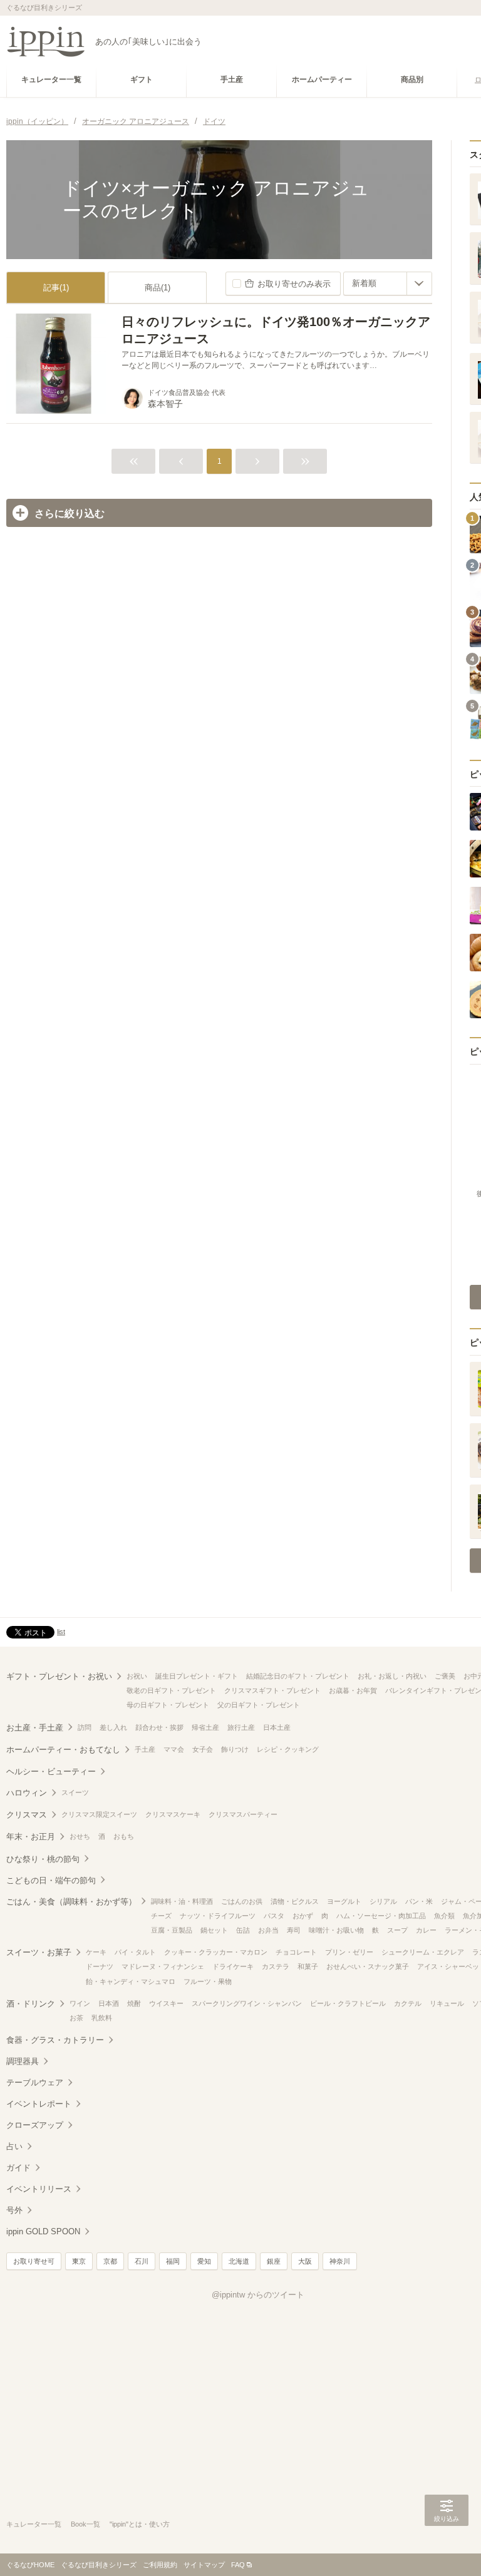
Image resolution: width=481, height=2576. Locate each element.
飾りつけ (235, 1749)
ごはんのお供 (242, 1901)
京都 (110, 2261)
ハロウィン (27, 1793)
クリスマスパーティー (243, 1814)
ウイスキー (166, 2003)
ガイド (18, 2168)
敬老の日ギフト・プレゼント (171, 1690)
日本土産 (277, 1727)
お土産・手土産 (35, 1728)
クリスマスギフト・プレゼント (272, 1690)
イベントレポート (39, 2104)
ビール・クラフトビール (348, 2003)
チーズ (161, 1916)
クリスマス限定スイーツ (99, 1814)
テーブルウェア (35, 2083)
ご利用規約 (160, 2565)
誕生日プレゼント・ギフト (197, 1676)
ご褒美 (445, 1676)
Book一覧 (85, 2524)
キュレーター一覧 (34, 2524)
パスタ (274, 1916)
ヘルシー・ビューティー (51, 1771)
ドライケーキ (233, 1966)
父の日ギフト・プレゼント (259, 1705)
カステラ (276, 1966)
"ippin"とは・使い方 (140, 2524)
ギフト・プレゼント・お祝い (59, 1676)
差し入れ (113, 1727)
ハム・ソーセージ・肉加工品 (381, 1916)
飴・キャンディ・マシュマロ (131, 1981)
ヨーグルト (344, 1901)
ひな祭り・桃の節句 (43, 1859)
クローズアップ (35, 2125)
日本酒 (109, 2003)
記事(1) (56, 288)
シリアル (383, 1901)
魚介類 (444, 1916)
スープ (397, 1930)
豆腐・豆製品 (172, 1930)
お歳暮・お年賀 (353, 1690)
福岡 (173, 2261)
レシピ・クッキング (288, 1749)
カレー (426, 1930)
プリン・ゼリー (349, 1952)
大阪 (305, 2261)
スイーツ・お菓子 (39, 1952)
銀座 (274, 2261)
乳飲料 (102, 2018)
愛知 (204, 2261)
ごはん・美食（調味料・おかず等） (71, 1902)
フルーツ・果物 (208, 1981)
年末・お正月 (31, 1837)
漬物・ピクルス (295, 1901)
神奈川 (340, 2261)
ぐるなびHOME (30, 2565)
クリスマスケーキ (173, 1814)
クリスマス (27, 1815)
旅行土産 (241, 1727)
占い (14, 2146)
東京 (79, 2261)
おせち (80, 1836)
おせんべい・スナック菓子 (368, 1966)
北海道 (239, 2261)
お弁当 (268, 1930)
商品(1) (158, 288)
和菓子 (308, 1966)
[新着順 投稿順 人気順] (388, 284)
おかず (303, 1916)
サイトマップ (204, 2565)
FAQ (238, 2565)
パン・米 (419, 1901)
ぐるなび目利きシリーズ (99, 2565)
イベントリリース (39, 2189)
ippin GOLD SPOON (43, 2231)
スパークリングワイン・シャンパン (247, 2003)
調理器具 (23, 2061)
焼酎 (134, 2003)
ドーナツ (100, 1966)
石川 (142, 2261)
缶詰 (243, 1930)
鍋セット (214, 1930)
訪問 (85, 1727)
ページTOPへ (447, 2548)
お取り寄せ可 (34, 2261)
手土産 (145, 1749)
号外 (14, 2210)
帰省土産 (205, 1727)
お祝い (137, 1676)
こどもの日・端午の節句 (51, 1880)
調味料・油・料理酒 (182, 1901)
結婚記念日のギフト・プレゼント (298, 1676)
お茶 (76, 2018)
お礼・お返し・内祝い (392, 1676)
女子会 (203, 1749)
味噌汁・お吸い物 (336, 1930)
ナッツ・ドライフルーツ (218, 1916)
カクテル (408, 2003)
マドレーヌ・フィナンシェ (163, 1966)
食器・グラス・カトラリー (55, 2040)
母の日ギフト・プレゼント (168, 1705)
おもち (124, 1836)
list (61, 1632)
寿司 (294, 1930)
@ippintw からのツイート (258, 2295)
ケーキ (96, 1952)
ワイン (80, 2003)
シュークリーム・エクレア (423, 1952)
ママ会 (174, 1749)
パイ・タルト (135, 1952)
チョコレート (296, 1952)
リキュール (447, 2003)
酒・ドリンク (31, 2004)
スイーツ (75, 1792)
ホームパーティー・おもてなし (63, 1750)
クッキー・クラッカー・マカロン (216, 1952)
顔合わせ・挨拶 (159, 1727)
